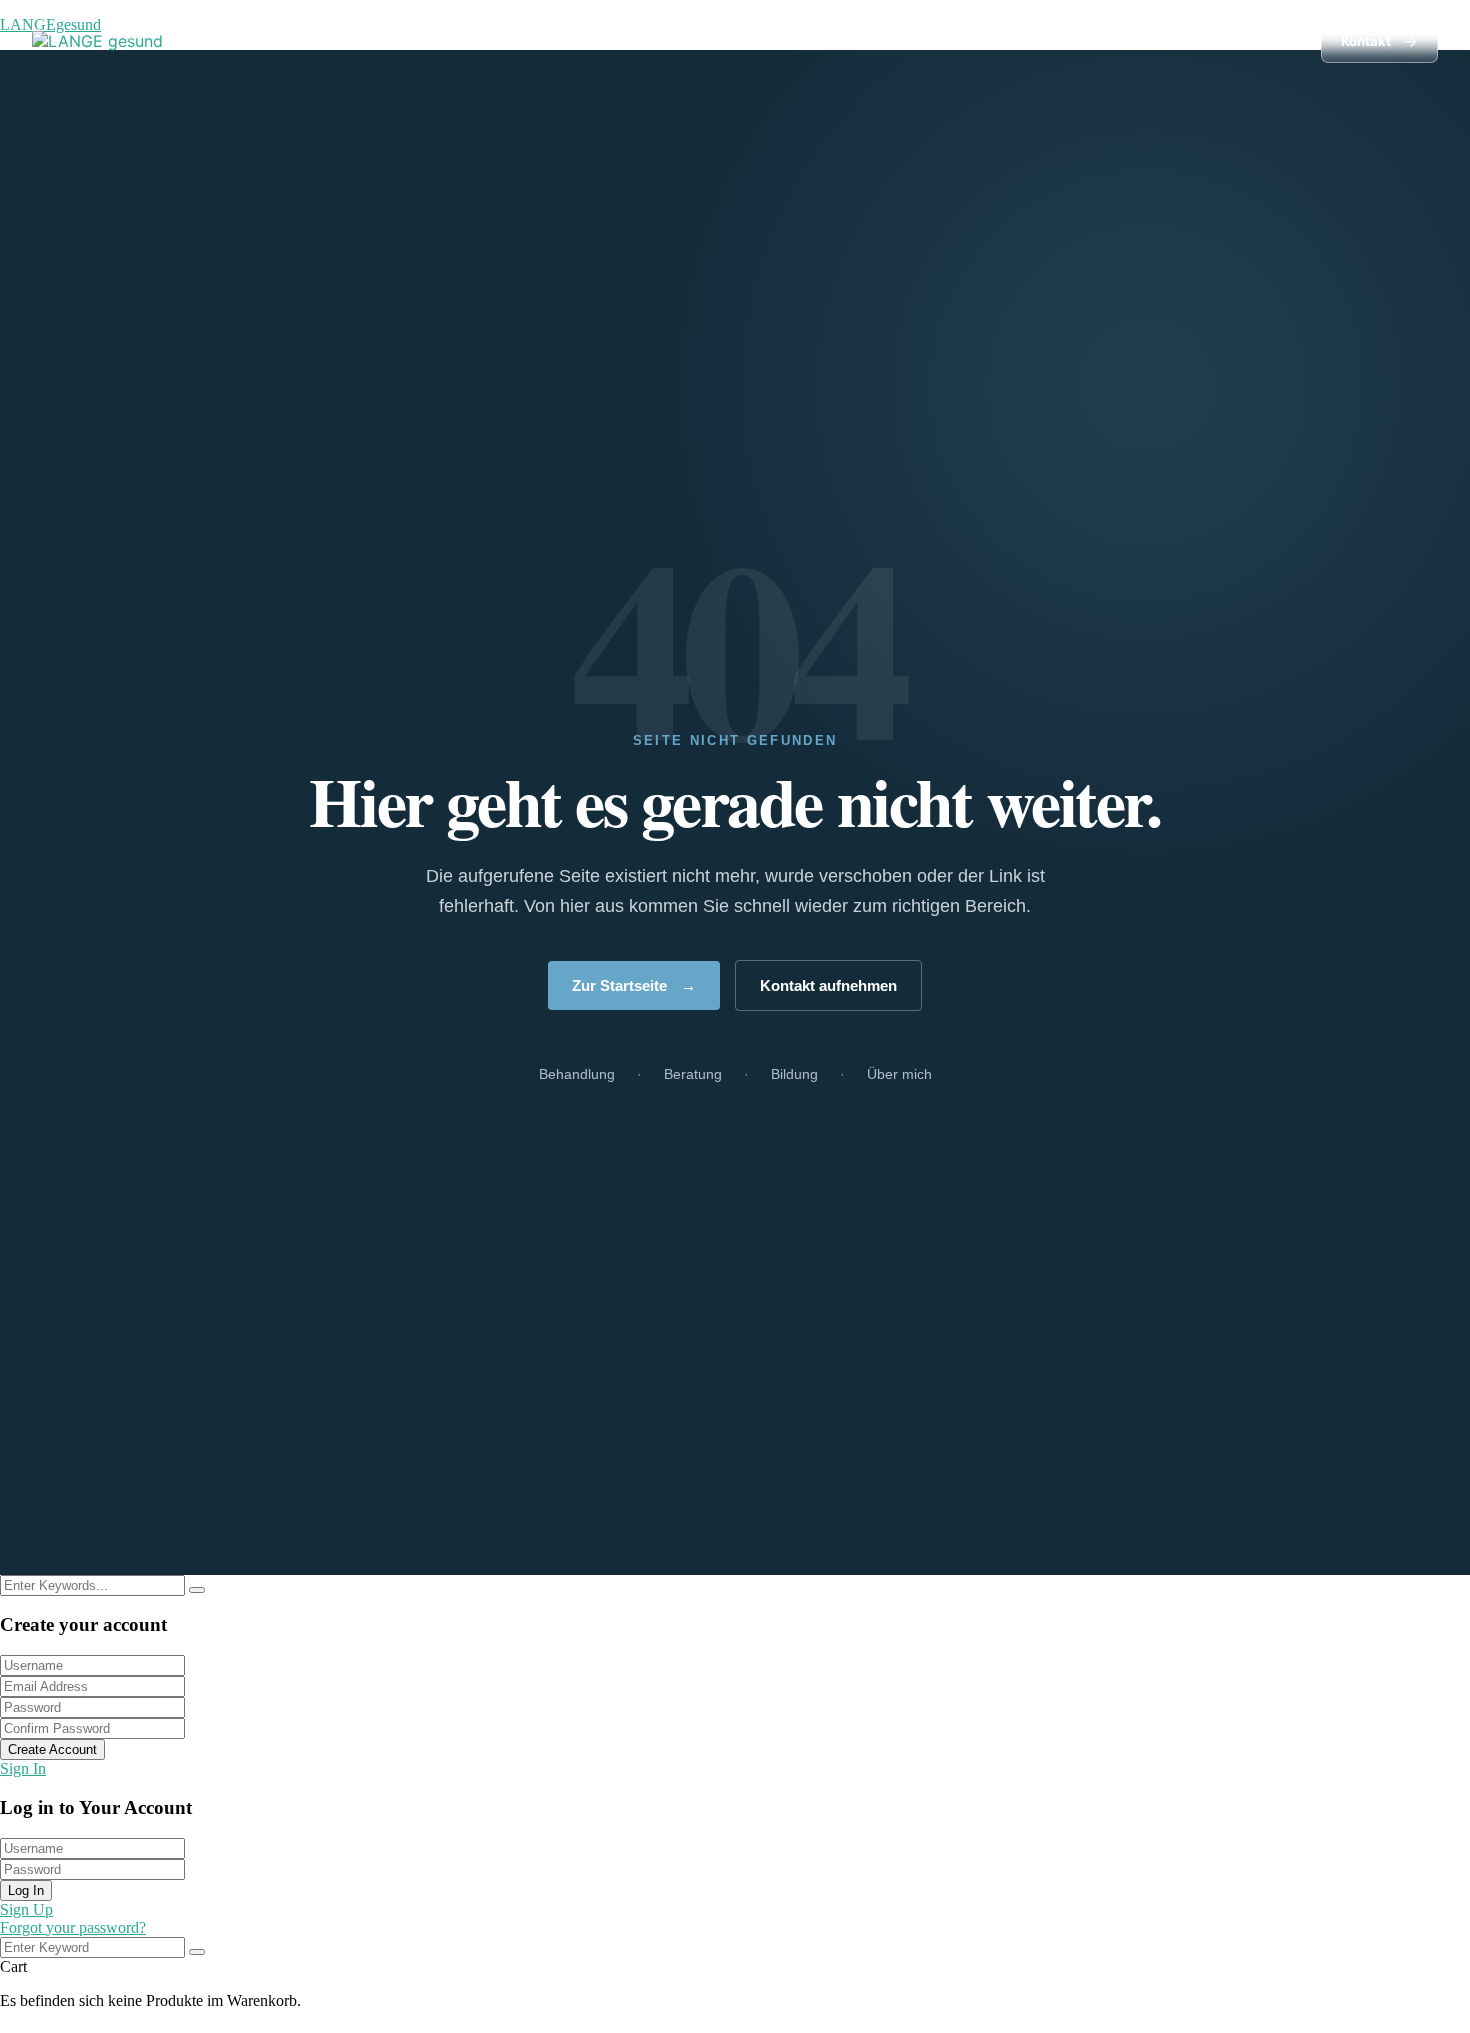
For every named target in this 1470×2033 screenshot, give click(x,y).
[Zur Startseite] (97, 41)
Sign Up (26, 1909)
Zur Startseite (634, 985)
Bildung (1140, 40)
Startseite (817, 40)
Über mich (1246, 40)
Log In (26, 1890)
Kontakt (1379, 41)
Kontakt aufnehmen (828, 985)
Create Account (52, 1749)
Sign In (23, 1768)
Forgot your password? (73, 1927)
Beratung (1038, 40)
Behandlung (921, 40)
